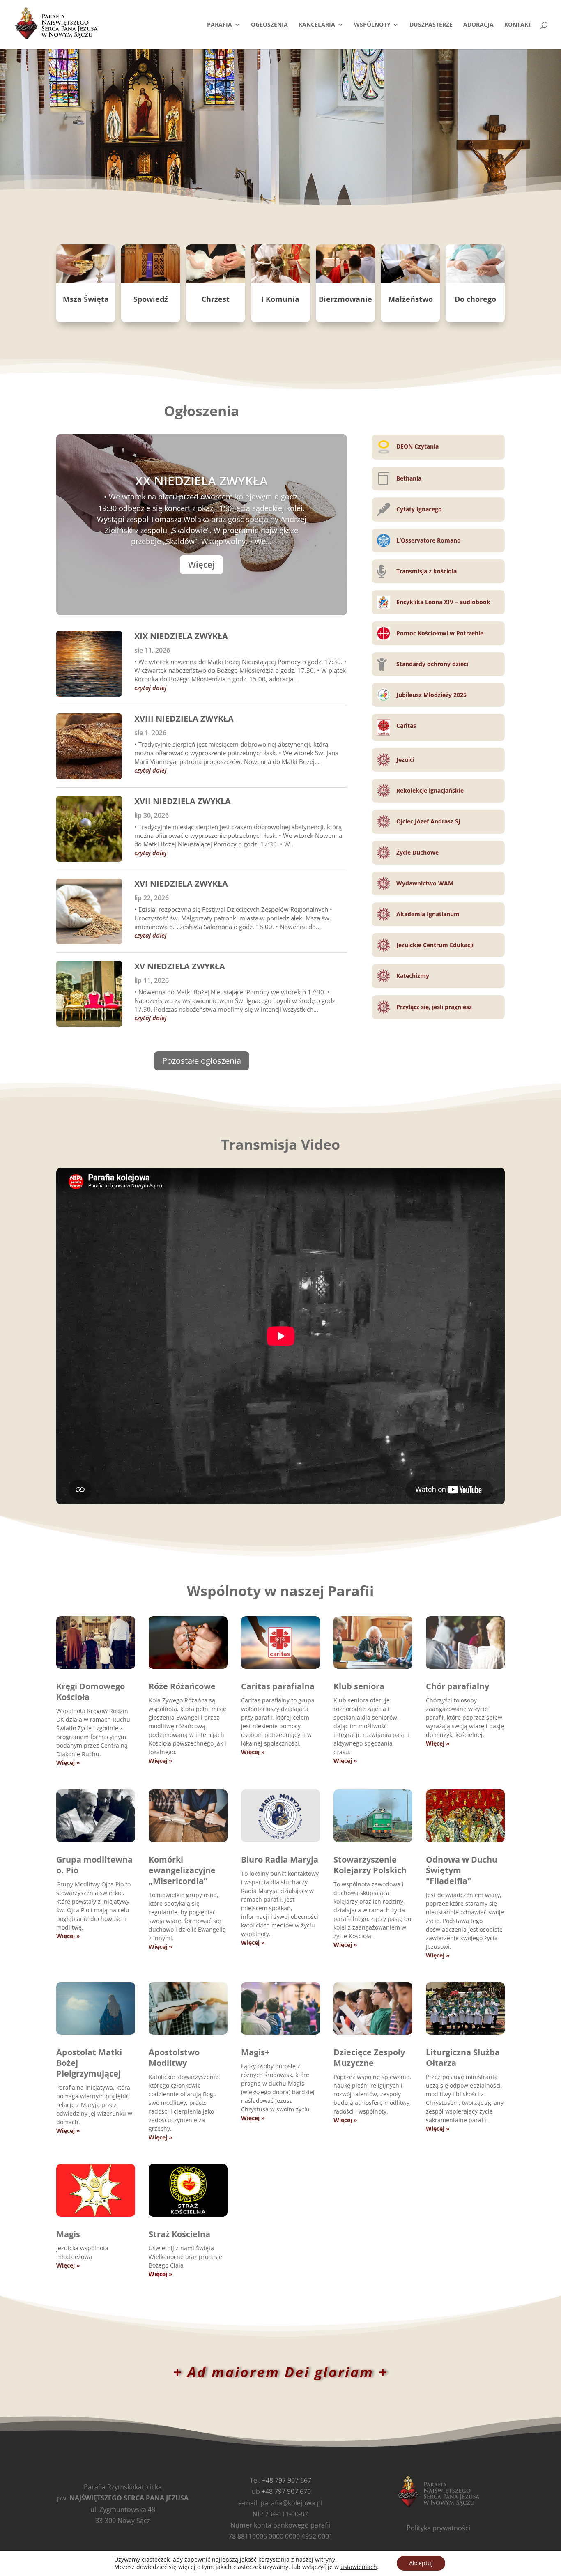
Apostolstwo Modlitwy (174, 2057)
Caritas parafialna (278, 1686)
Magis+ (255, 2052)
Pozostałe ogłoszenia (202, 1061)
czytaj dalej (150, 688)
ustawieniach (359, 2567)
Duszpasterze (431, 25)
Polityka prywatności (438, 2528)
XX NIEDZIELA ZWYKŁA (201, 481)
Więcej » (68, 1763)
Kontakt (518, 25)
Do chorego (475, 299)
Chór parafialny (458, 1686)
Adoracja (478, 25)
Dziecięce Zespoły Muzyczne (369, 2057)
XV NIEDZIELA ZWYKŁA (180, 966)
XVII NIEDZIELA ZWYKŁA (183, 801)
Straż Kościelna (179, 2234)
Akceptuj (421, 2563)
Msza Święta (86, 299)
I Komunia (280, 299)
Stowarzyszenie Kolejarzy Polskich (370, 1865)
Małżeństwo (410, 299)
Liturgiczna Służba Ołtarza (463, 2057)
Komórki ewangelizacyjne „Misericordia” (182, 1870)
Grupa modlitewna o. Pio (94, 1865)
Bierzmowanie (345, 299)
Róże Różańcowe (182, 1686)
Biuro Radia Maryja (280, 1860)
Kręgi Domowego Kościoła (91, 1692)
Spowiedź (151, 299)
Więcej (201, 565)
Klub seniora (359, 1686)
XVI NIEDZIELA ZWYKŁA (181, 884)
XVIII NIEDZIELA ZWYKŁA (184, 719)
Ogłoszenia (269, 25)
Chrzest (216, 299)
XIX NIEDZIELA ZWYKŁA (181, 636)
